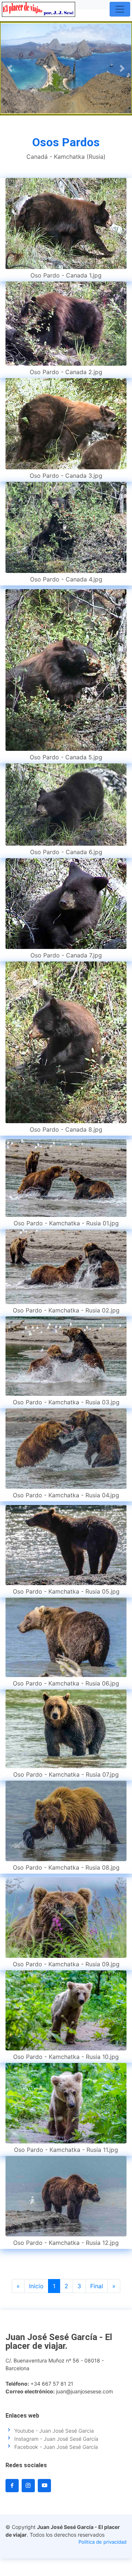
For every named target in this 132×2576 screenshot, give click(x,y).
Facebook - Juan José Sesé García (56, 2447)
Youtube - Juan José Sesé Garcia (54, 2431)
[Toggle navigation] (120, 9)
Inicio (36, 2286)
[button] (10, 68)
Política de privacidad (102, 2542)
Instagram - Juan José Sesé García (56, 2439)
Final (97, 2286)
